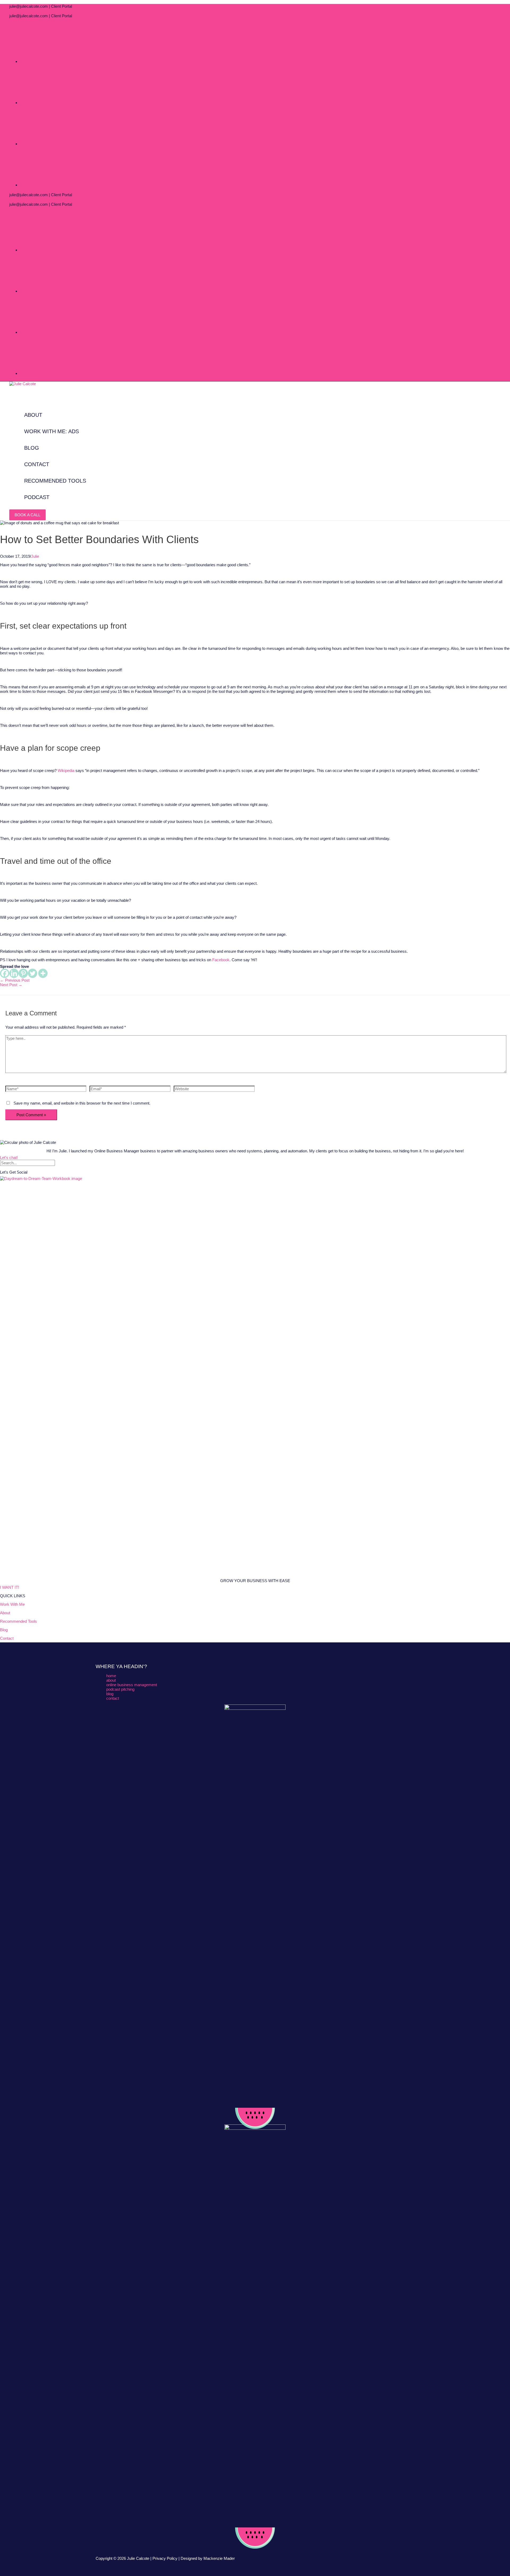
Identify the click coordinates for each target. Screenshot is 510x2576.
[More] (43, 973)
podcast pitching (120, 1689)
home (111, 1676)
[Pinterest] (23, 973)
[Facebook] (5, 973)
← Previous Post (15, 980)
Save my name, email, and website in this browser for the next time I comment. (82, 1103)
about (111, 1680)
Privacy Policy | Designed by (178, 2558)
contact (113, 1698)
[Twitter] (33, 973)
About (5, 1613)
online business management (132, 1685)
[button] (27, 515)
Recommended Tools (18, 1621)
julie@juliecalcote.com (29, 6)
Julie (35, 556)
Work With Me (12, 1604)
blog (110, 1694)
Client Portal (61, 6)
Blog (4, 1630)
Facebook (221, 960)
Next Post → (11, 985)
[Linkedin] (14, 973)
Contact (7, 1638)
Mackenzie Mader (219, 2558)
